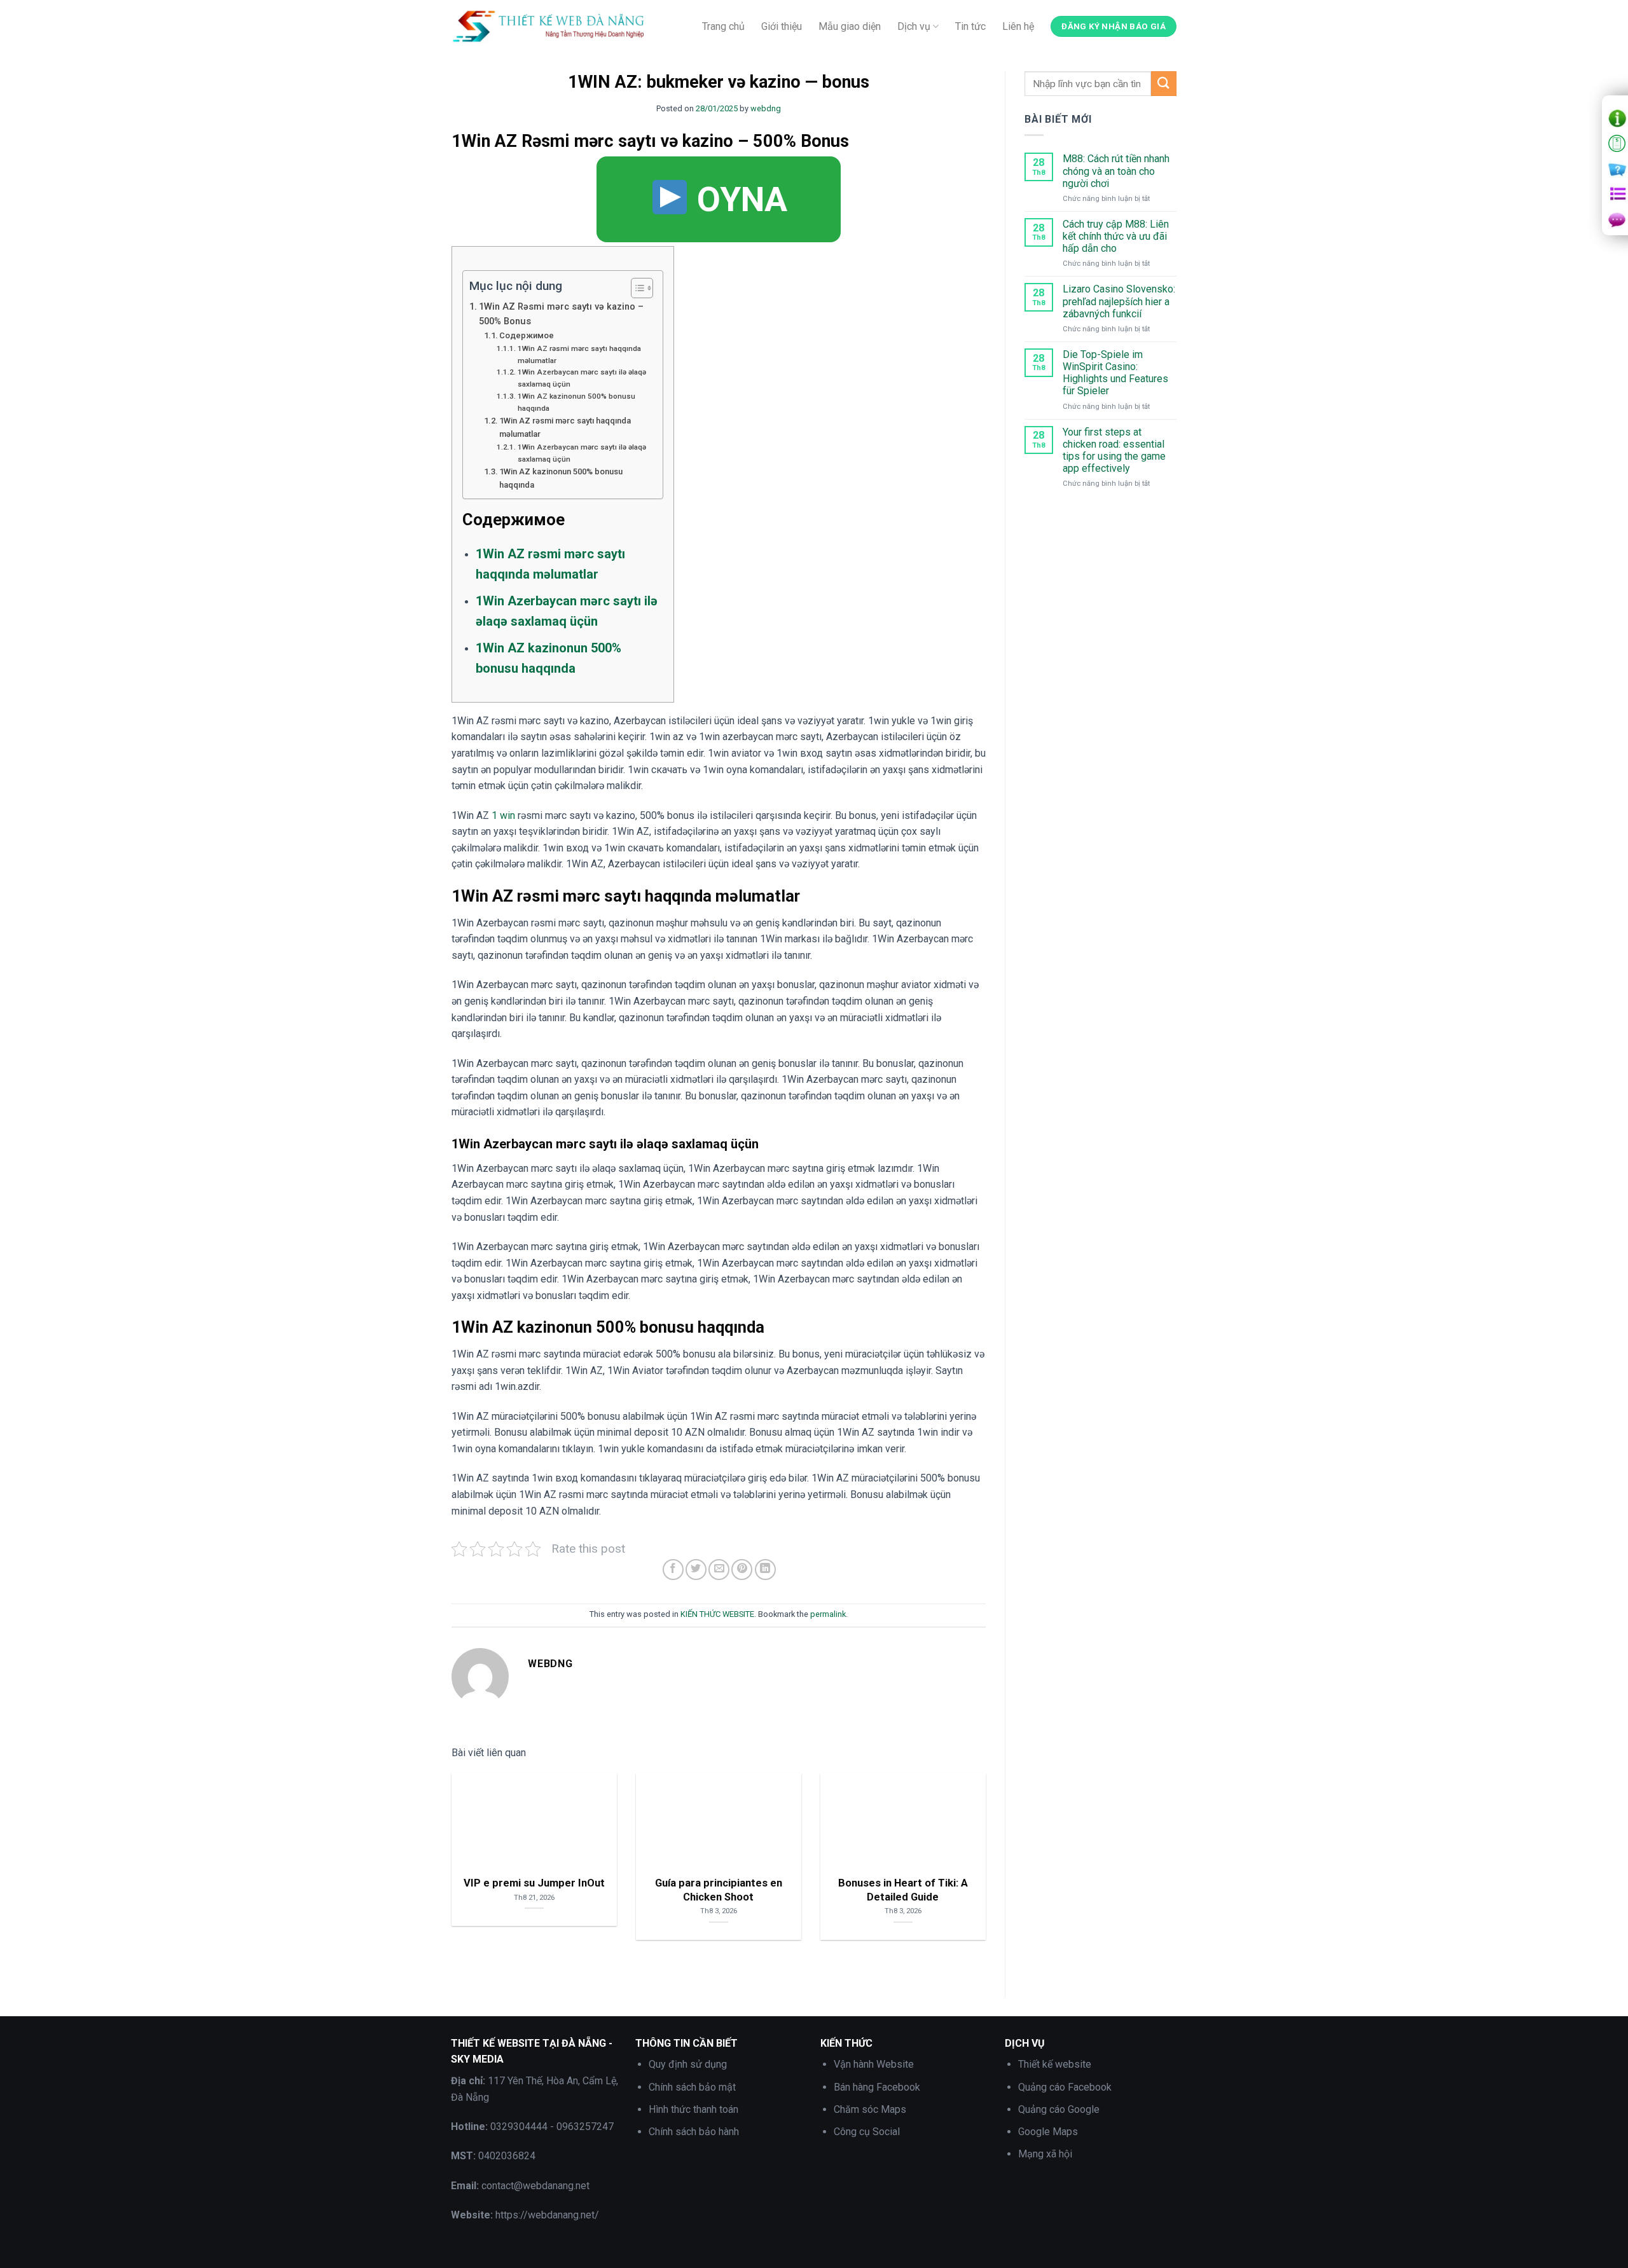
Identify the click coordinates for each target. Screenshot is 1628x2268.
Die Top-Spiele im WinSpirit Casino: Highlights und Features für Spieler (1115, 373)
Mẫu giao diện (850, 26)
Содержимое (527, 335)
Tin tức (970, 26)
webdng (766, 108)
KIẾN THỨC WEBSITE (717, 1614)
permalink (828, 1614)
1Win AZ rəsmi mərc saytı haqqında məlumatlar (579, 354)
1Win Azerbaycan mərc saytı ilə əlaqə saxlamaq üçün (582, 378)
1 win (503, 815)
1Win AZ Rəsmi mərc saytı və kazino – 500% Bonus (561, 314)
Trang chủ (723, 26)
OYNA (738, 199)
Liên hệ (1018, 26)
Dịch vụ (914, 26)
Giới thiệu (782, 26)
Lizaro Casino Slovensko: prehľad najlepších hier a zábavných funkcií (1119, 301)
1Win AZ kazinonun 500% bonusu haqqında (576, 402)
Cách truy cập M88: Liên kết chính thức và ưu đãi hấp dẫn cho (1116, 236)
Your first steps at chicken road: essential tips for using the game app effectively (1114, 450)
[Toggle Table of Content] (636, 288)
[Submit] (1164, 84)
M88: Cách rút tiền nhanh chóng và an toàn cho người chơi (1116, 171)
